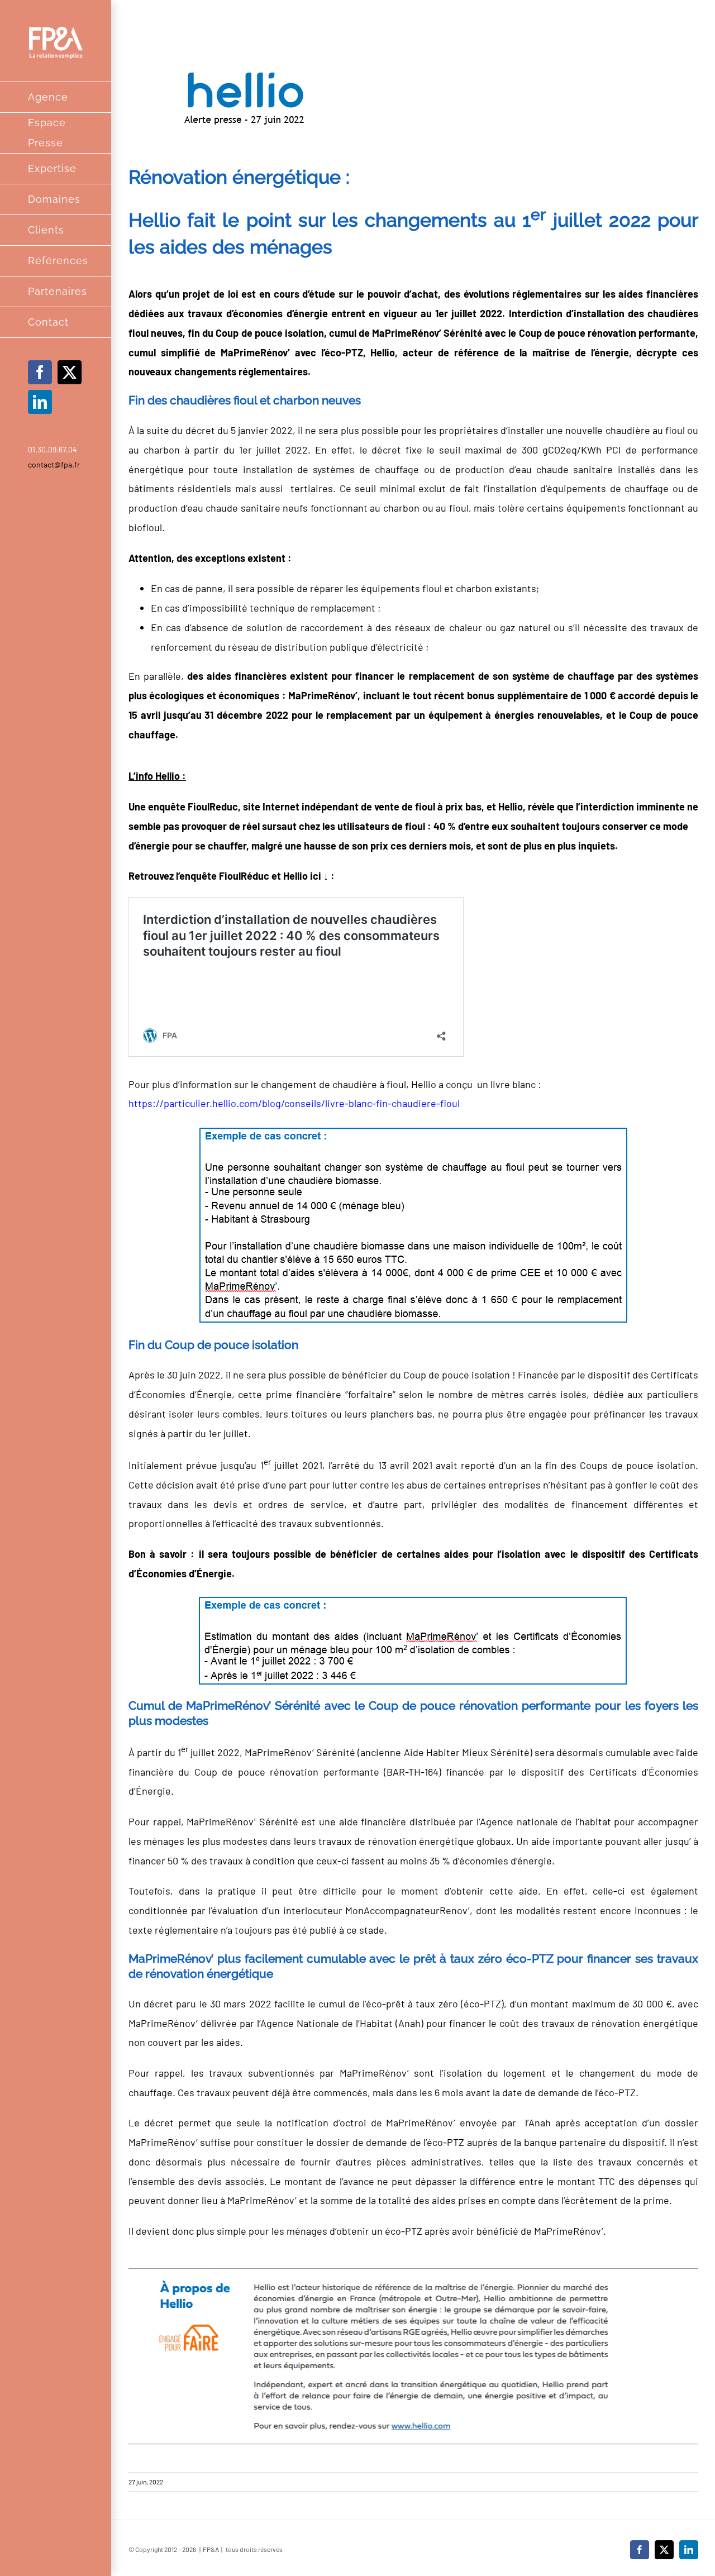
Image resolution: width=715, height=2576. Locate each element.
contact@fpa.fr (54, 464)
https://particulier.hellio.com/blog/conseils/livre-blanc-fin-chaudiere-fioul (294, 1103)
